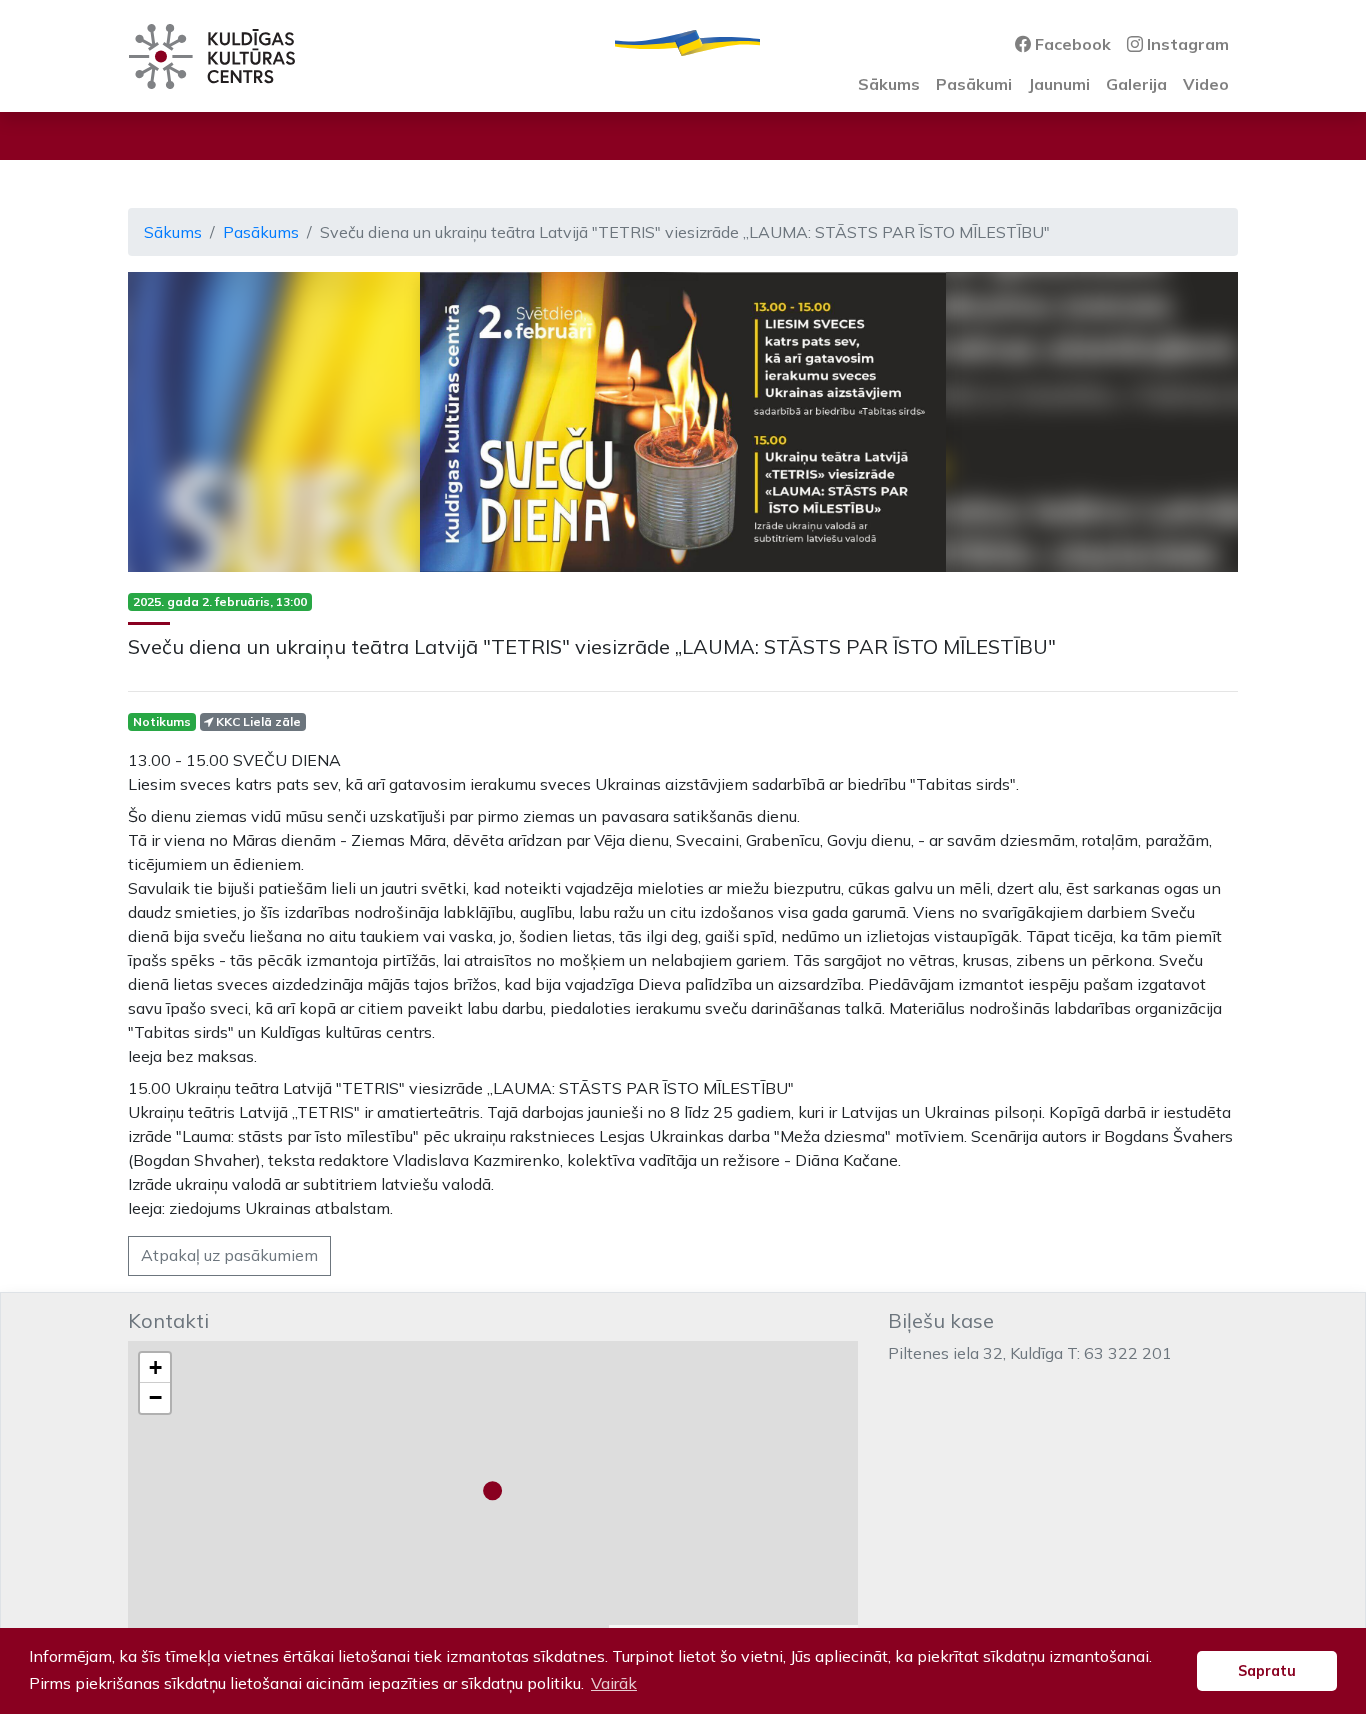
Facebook (1071, 44)
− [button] (155, 1397)
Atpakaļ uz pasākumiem (229, 1255)
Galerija (1136, 84)
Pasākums (261, 232)
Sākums (889, 84)
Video (1206, 84)
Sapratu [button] (1267, 1671)
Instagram (1186, 44)
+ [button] (155, 1367)
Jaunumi (1059, 84)
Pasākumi (974, 84)
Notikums (162, 721)
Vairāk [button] (614, 1683)
